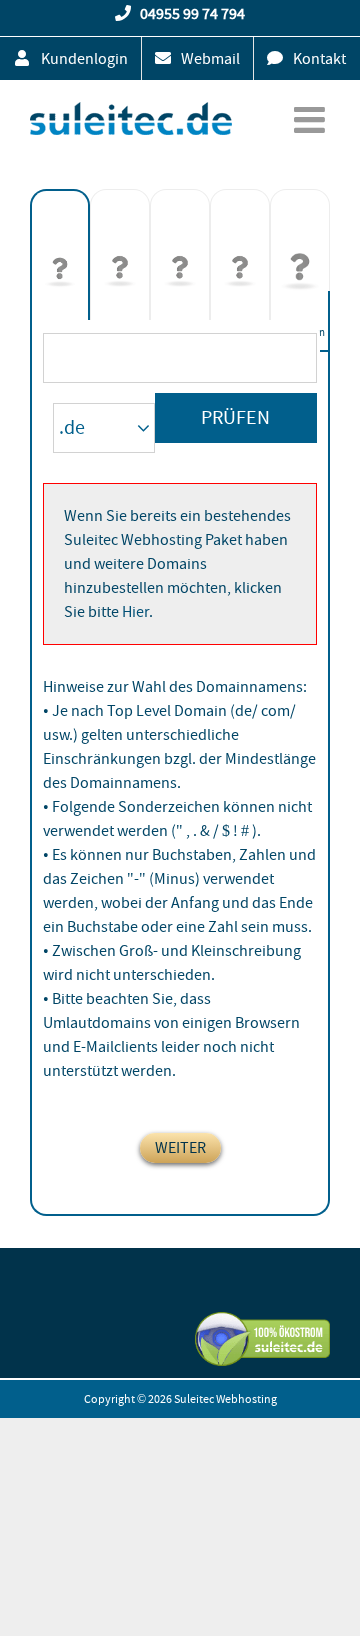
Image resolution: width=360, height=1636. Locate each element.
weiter (180, 1148)
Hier (135, 612)
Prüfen (235, 417)
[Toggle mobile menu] (312, 120)
